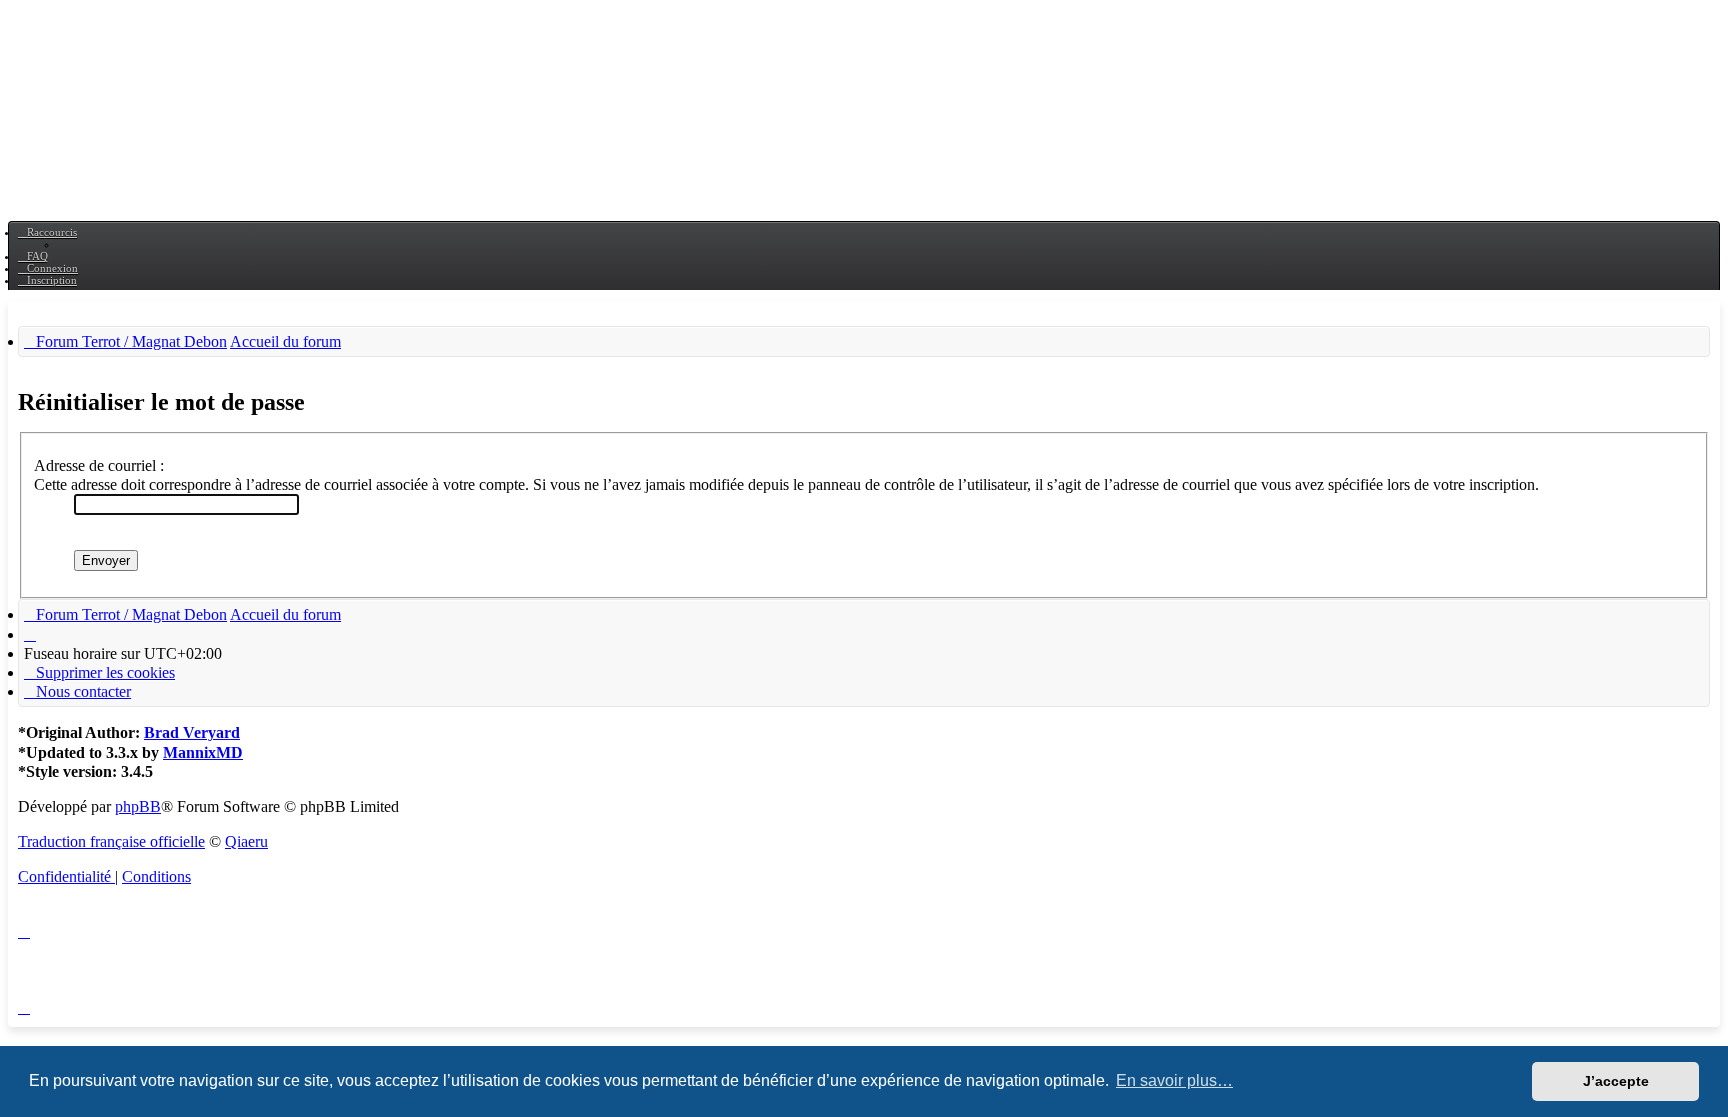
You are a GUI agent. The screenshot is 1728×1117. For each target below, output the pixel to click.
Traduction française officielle (111, 841)
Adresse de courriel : (99, 465)
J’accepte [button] (1616, 1081)
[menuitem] (33, 256)
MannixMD (203, 752)
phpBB (138, 806)
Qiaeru (246, 841)
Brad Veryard (192, 732)
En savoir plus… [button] (1174, 1080)
